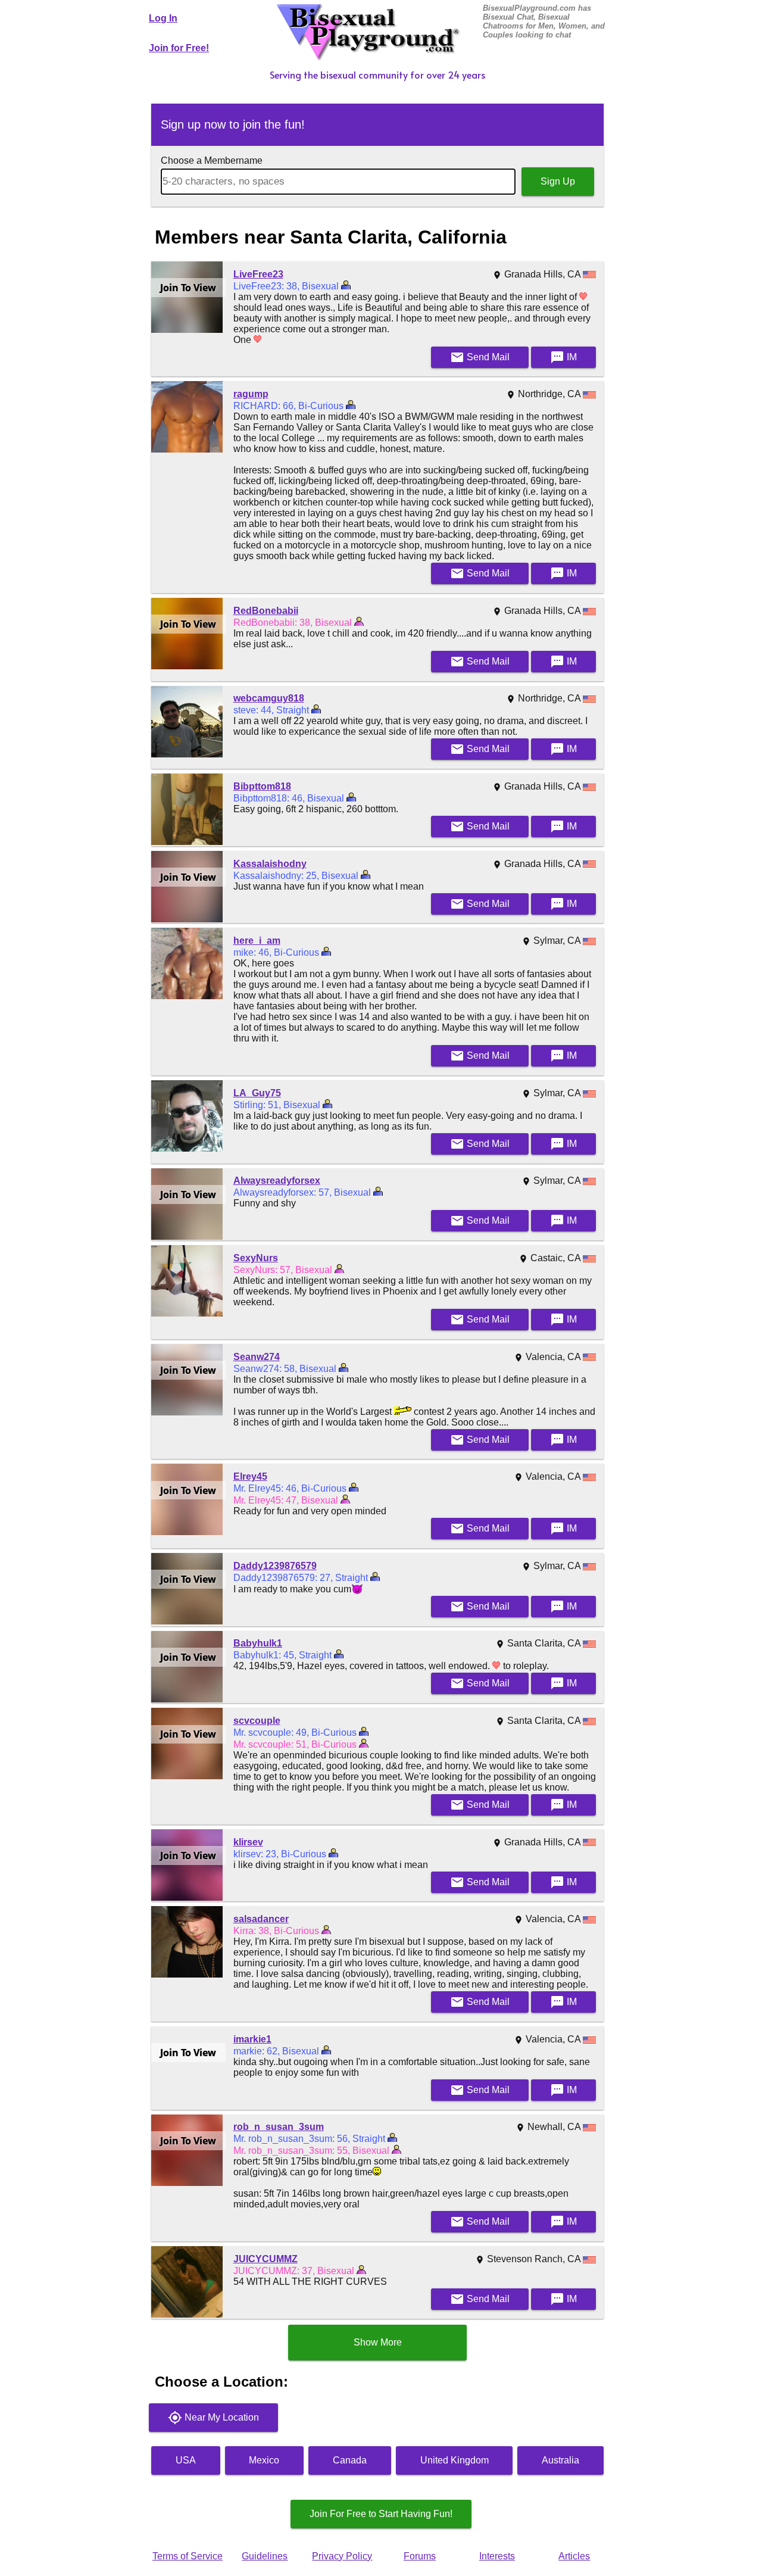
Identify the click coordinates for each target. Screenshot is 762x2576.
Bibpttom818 (262, 786)
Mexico (264, 2460)
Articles (574, 2556)
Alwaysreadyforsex (277, 1181)
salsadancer (261, 1919)
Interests (497, 2556)
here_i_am (257, 941)
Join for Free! (179, 48)
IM (563, 357)
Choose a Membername (212, 160)
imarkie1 (252, 2039)
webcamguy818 (269, 698)
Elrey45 (250, 1476)
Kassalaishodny (270, 864)
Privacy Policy (342, 2556)
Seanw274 (257, 1357)
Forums (420, 2556)
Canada (350, 2460)
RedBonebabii (266, 611)
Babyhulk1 (258, 1643)
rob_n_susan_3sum (279, 2127)
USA (186, 2460)
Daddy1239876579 (275, 1566)
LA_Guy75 (257, 1093)
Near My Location (213, 2418)
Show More (378, 2342)
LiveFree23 (258, 274)
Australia (560, 2460)
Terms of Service (188, 2556)
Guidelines (265, 2556)
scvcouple (257, 1721)
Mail (480, 357)
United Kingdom (455, 2460)
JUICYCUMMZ (266, 2259)
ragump (251, 394)
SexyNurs (256, 1258)
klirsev (248, 1842)
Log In (163, 18)
